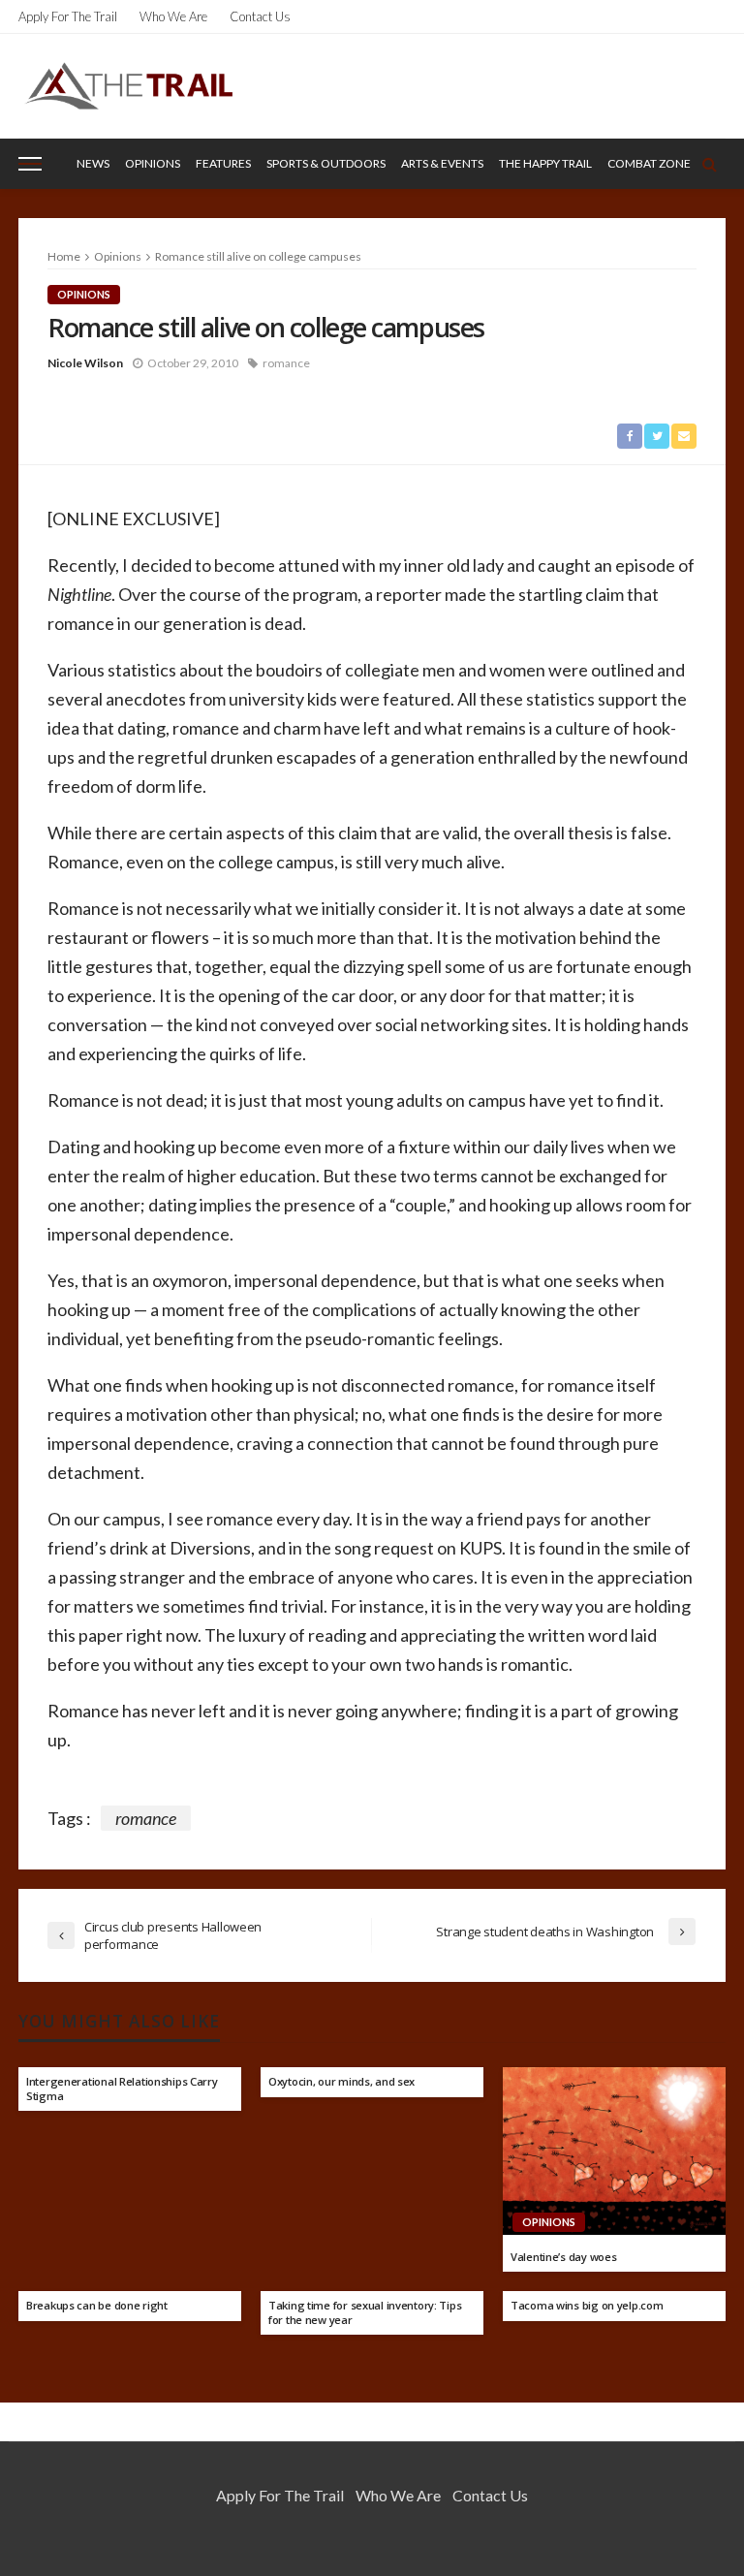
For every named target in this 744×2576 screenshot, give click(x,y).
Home (64, 256)
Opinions (153, 163)
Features (223, 163)
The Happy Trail (545, 163)
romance (286, 363)
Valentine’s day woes (563, 2257)
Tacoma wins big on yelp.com (587, 2306)
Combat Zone (649, 163)
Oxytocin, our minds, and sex (341, 2082)
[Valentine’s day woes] (614, 2151)
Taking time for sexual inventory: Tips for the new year (365, 2313)
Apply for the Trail (68, 16)
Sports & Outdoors (326, 163)
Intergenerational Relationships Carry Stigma (122, 2089)
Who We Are (173, 16)
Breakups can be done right (97, 2306)
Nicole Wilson (85, 363)
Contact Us (260, 16)
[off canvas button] (30, 164)
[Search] (709, 164)
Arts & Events (442, 163)
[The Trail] (128, 86)
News (93, 163)
